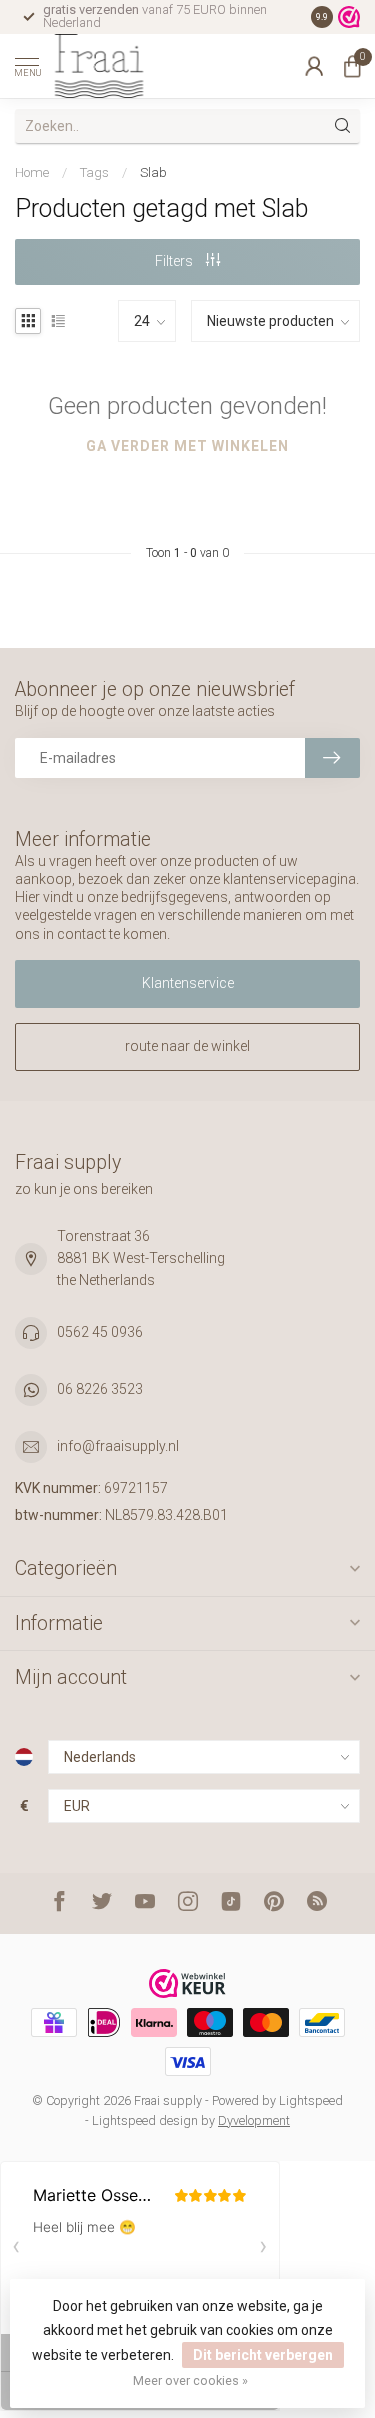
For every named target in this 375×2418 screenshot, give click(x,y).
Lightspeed (311, 2100)
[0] (352, 66)
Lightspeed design (145, 2120)
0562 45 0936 (100, 1332)
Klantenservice (188, 983)
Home (32, 172)
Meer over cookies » (190, 2380)
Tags (94, 172)
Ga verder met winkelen (187, 446)
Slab (153, 172)
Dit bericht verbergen (263, 2355)
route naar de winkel (187, 1046)
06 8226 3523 (100, 1389)
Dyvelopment (254, 2120)
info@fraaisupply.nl (118, 1446)
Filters (175, 261)
